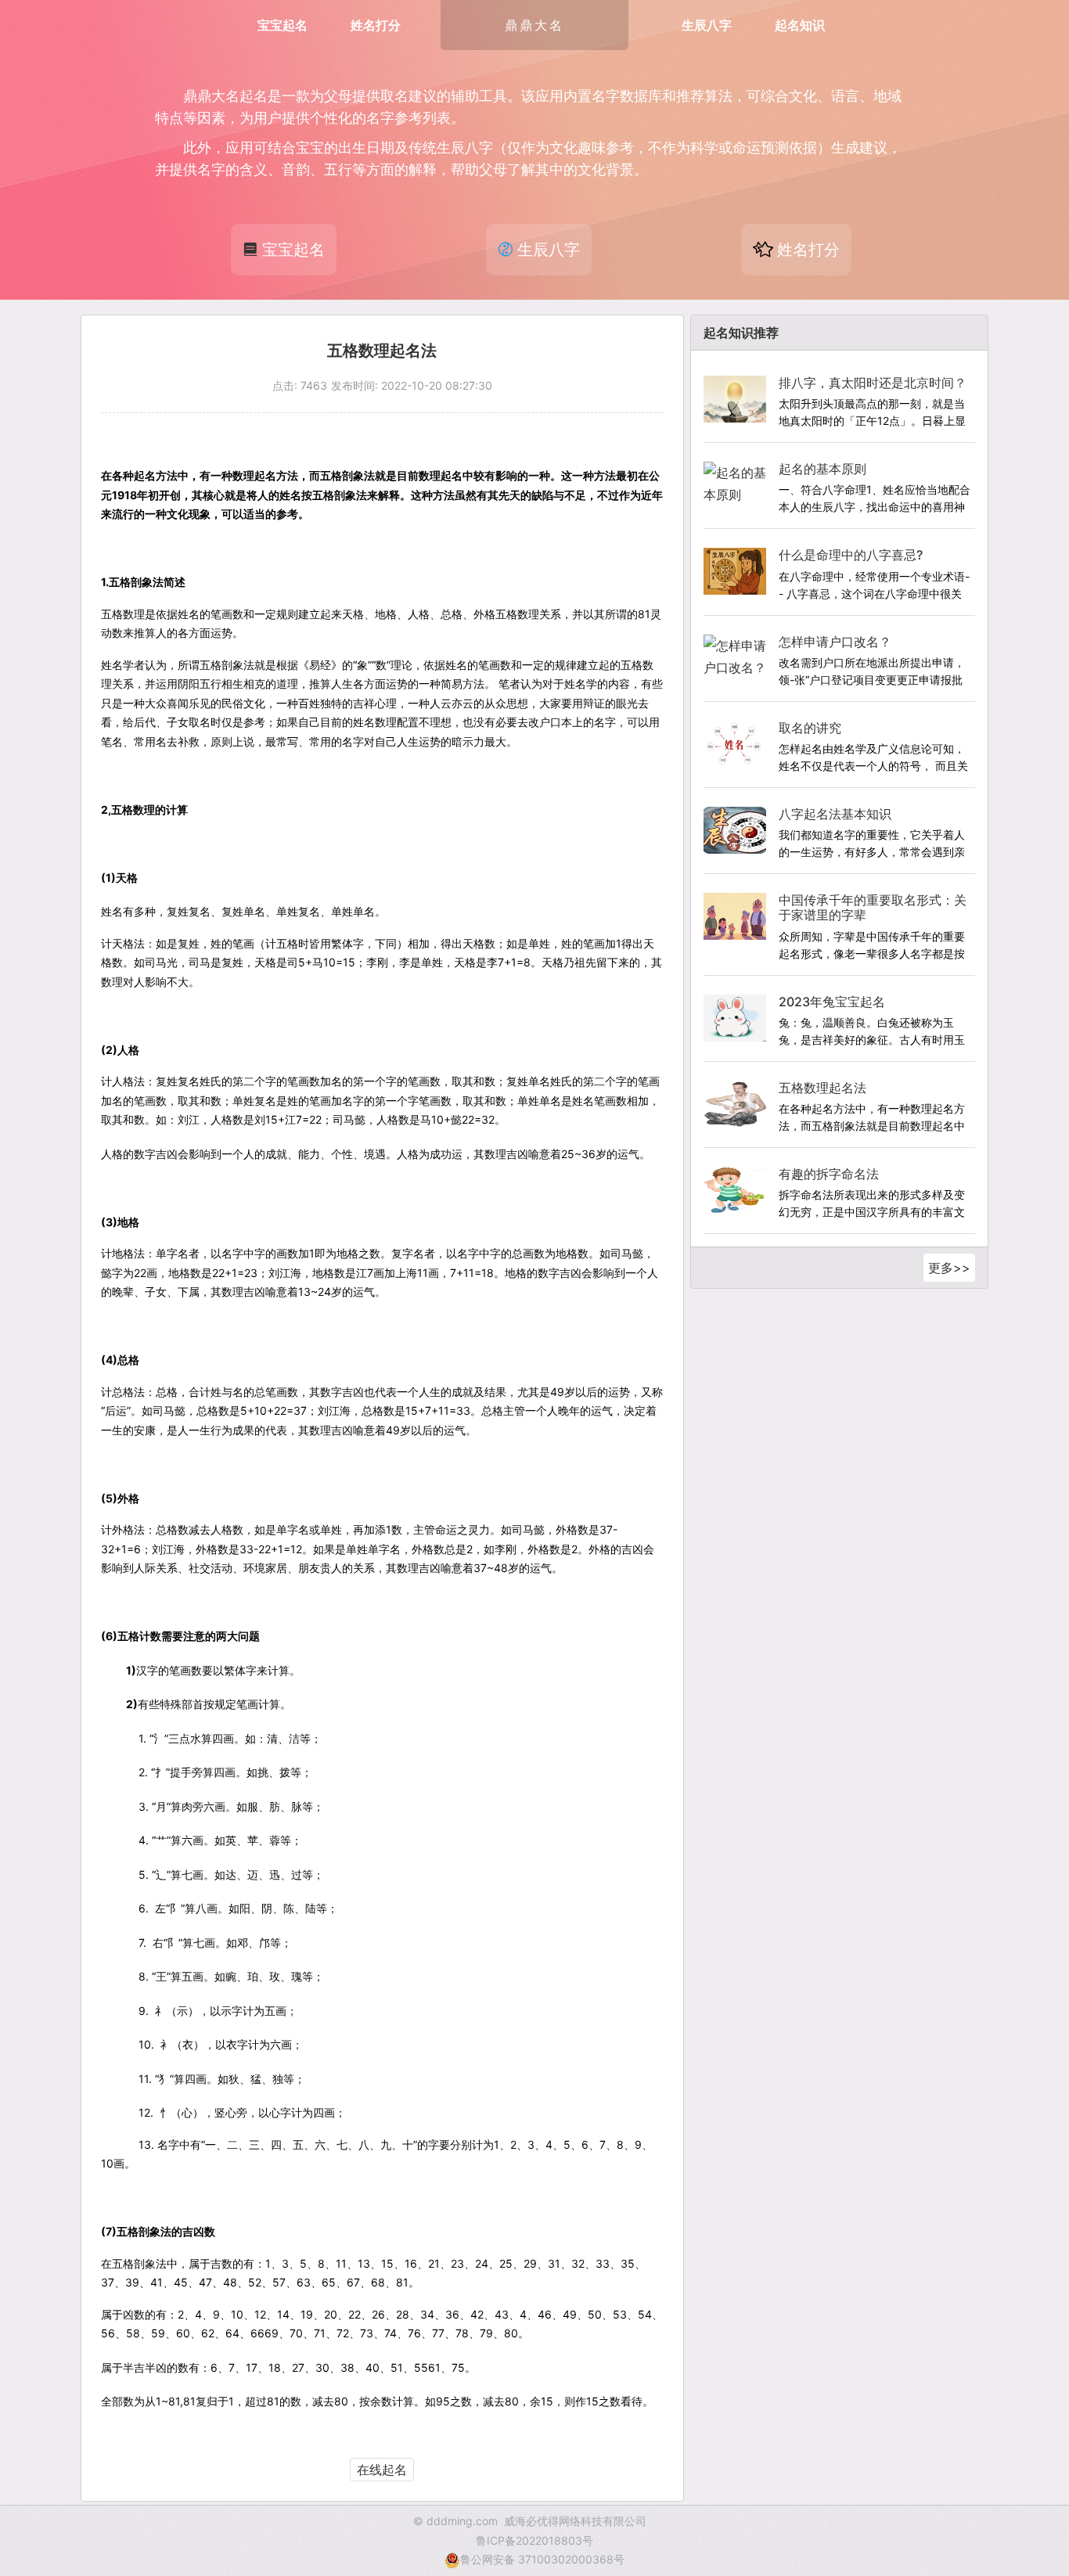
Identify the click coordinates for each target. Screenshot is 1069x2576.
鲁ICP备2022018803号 (534, 2540)
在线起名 (382, 2470)
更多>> (949, 1268)
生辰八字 (707, 25)
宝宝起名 (283, 25)
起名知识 (800, 25)
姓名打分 (376, 25)
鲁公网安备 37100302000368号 (542, 2559)
